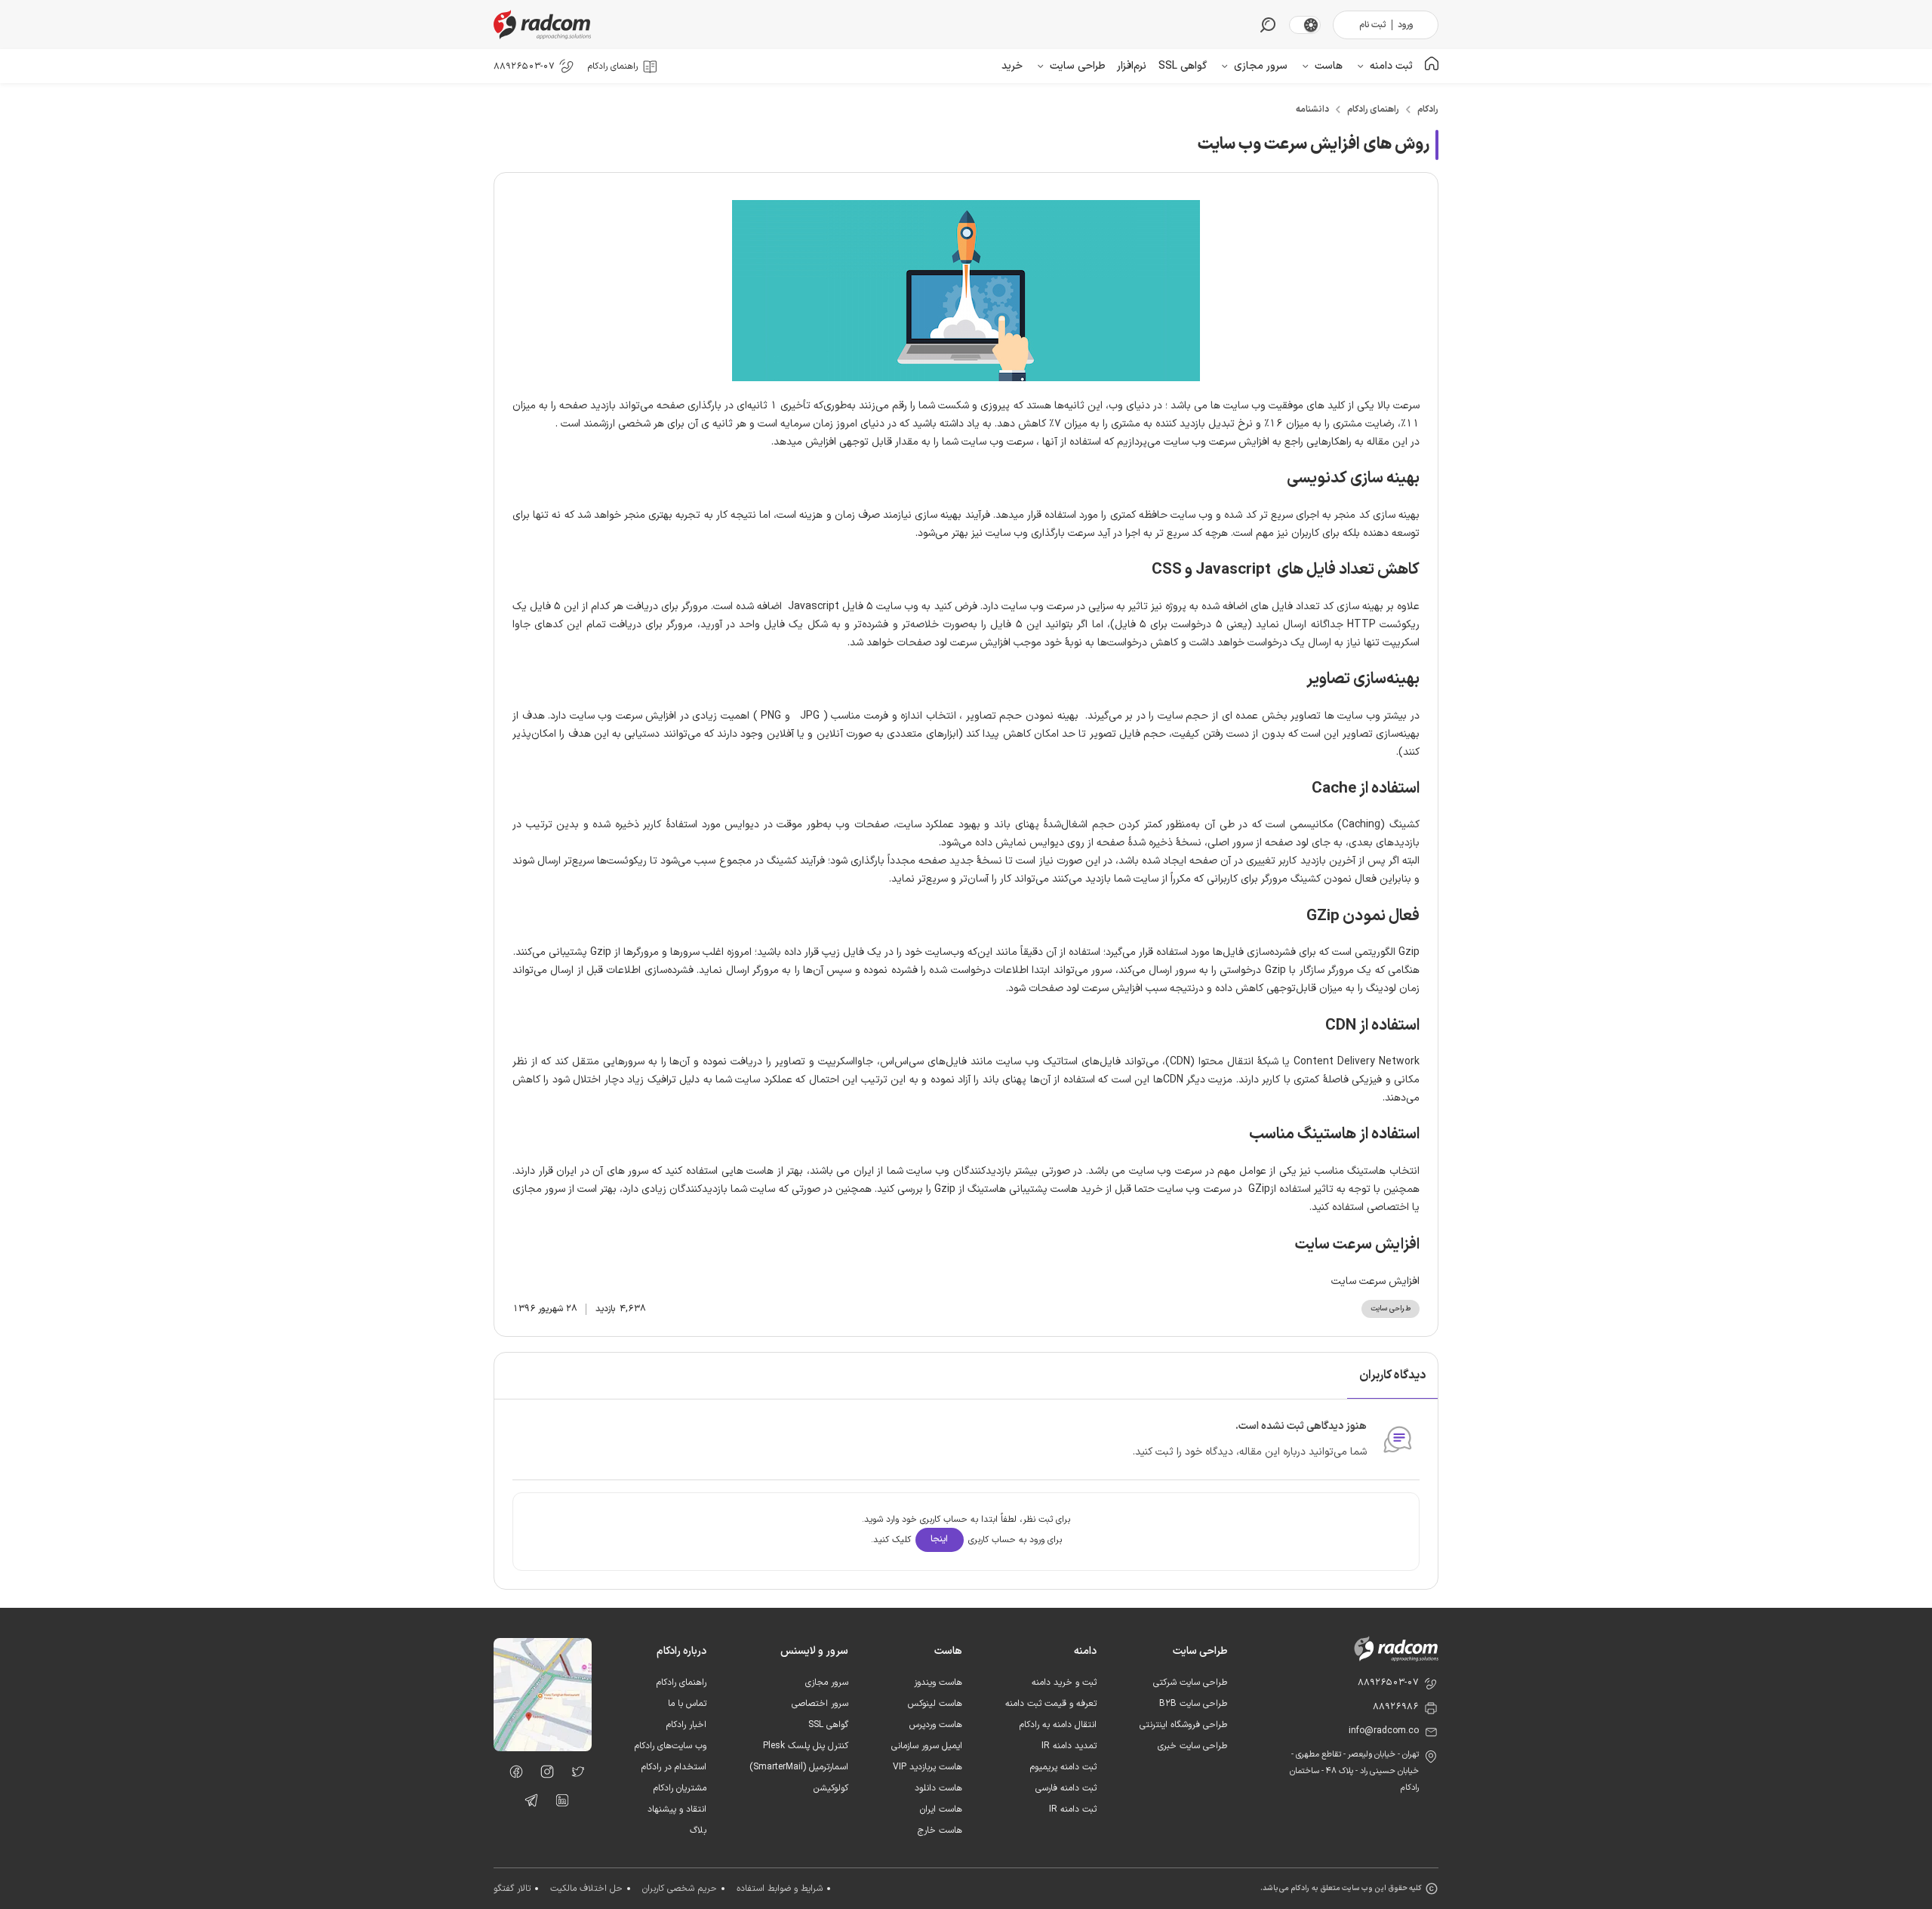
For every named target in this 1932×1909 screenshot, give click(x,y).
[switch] (1311, 25)
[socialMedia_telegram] (527, 1803)
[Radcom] (546, 25)
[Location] (543, 1748)
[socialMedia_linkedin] (558, 1803)
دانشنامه (1312, 109)
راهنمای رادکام (1373, 109)
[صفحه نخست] (1432, 66)
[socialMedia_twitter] (574, 1775)
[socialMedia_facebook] (512, 1775)
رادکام (1428, 109)
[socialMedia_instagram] (543, 1775)
